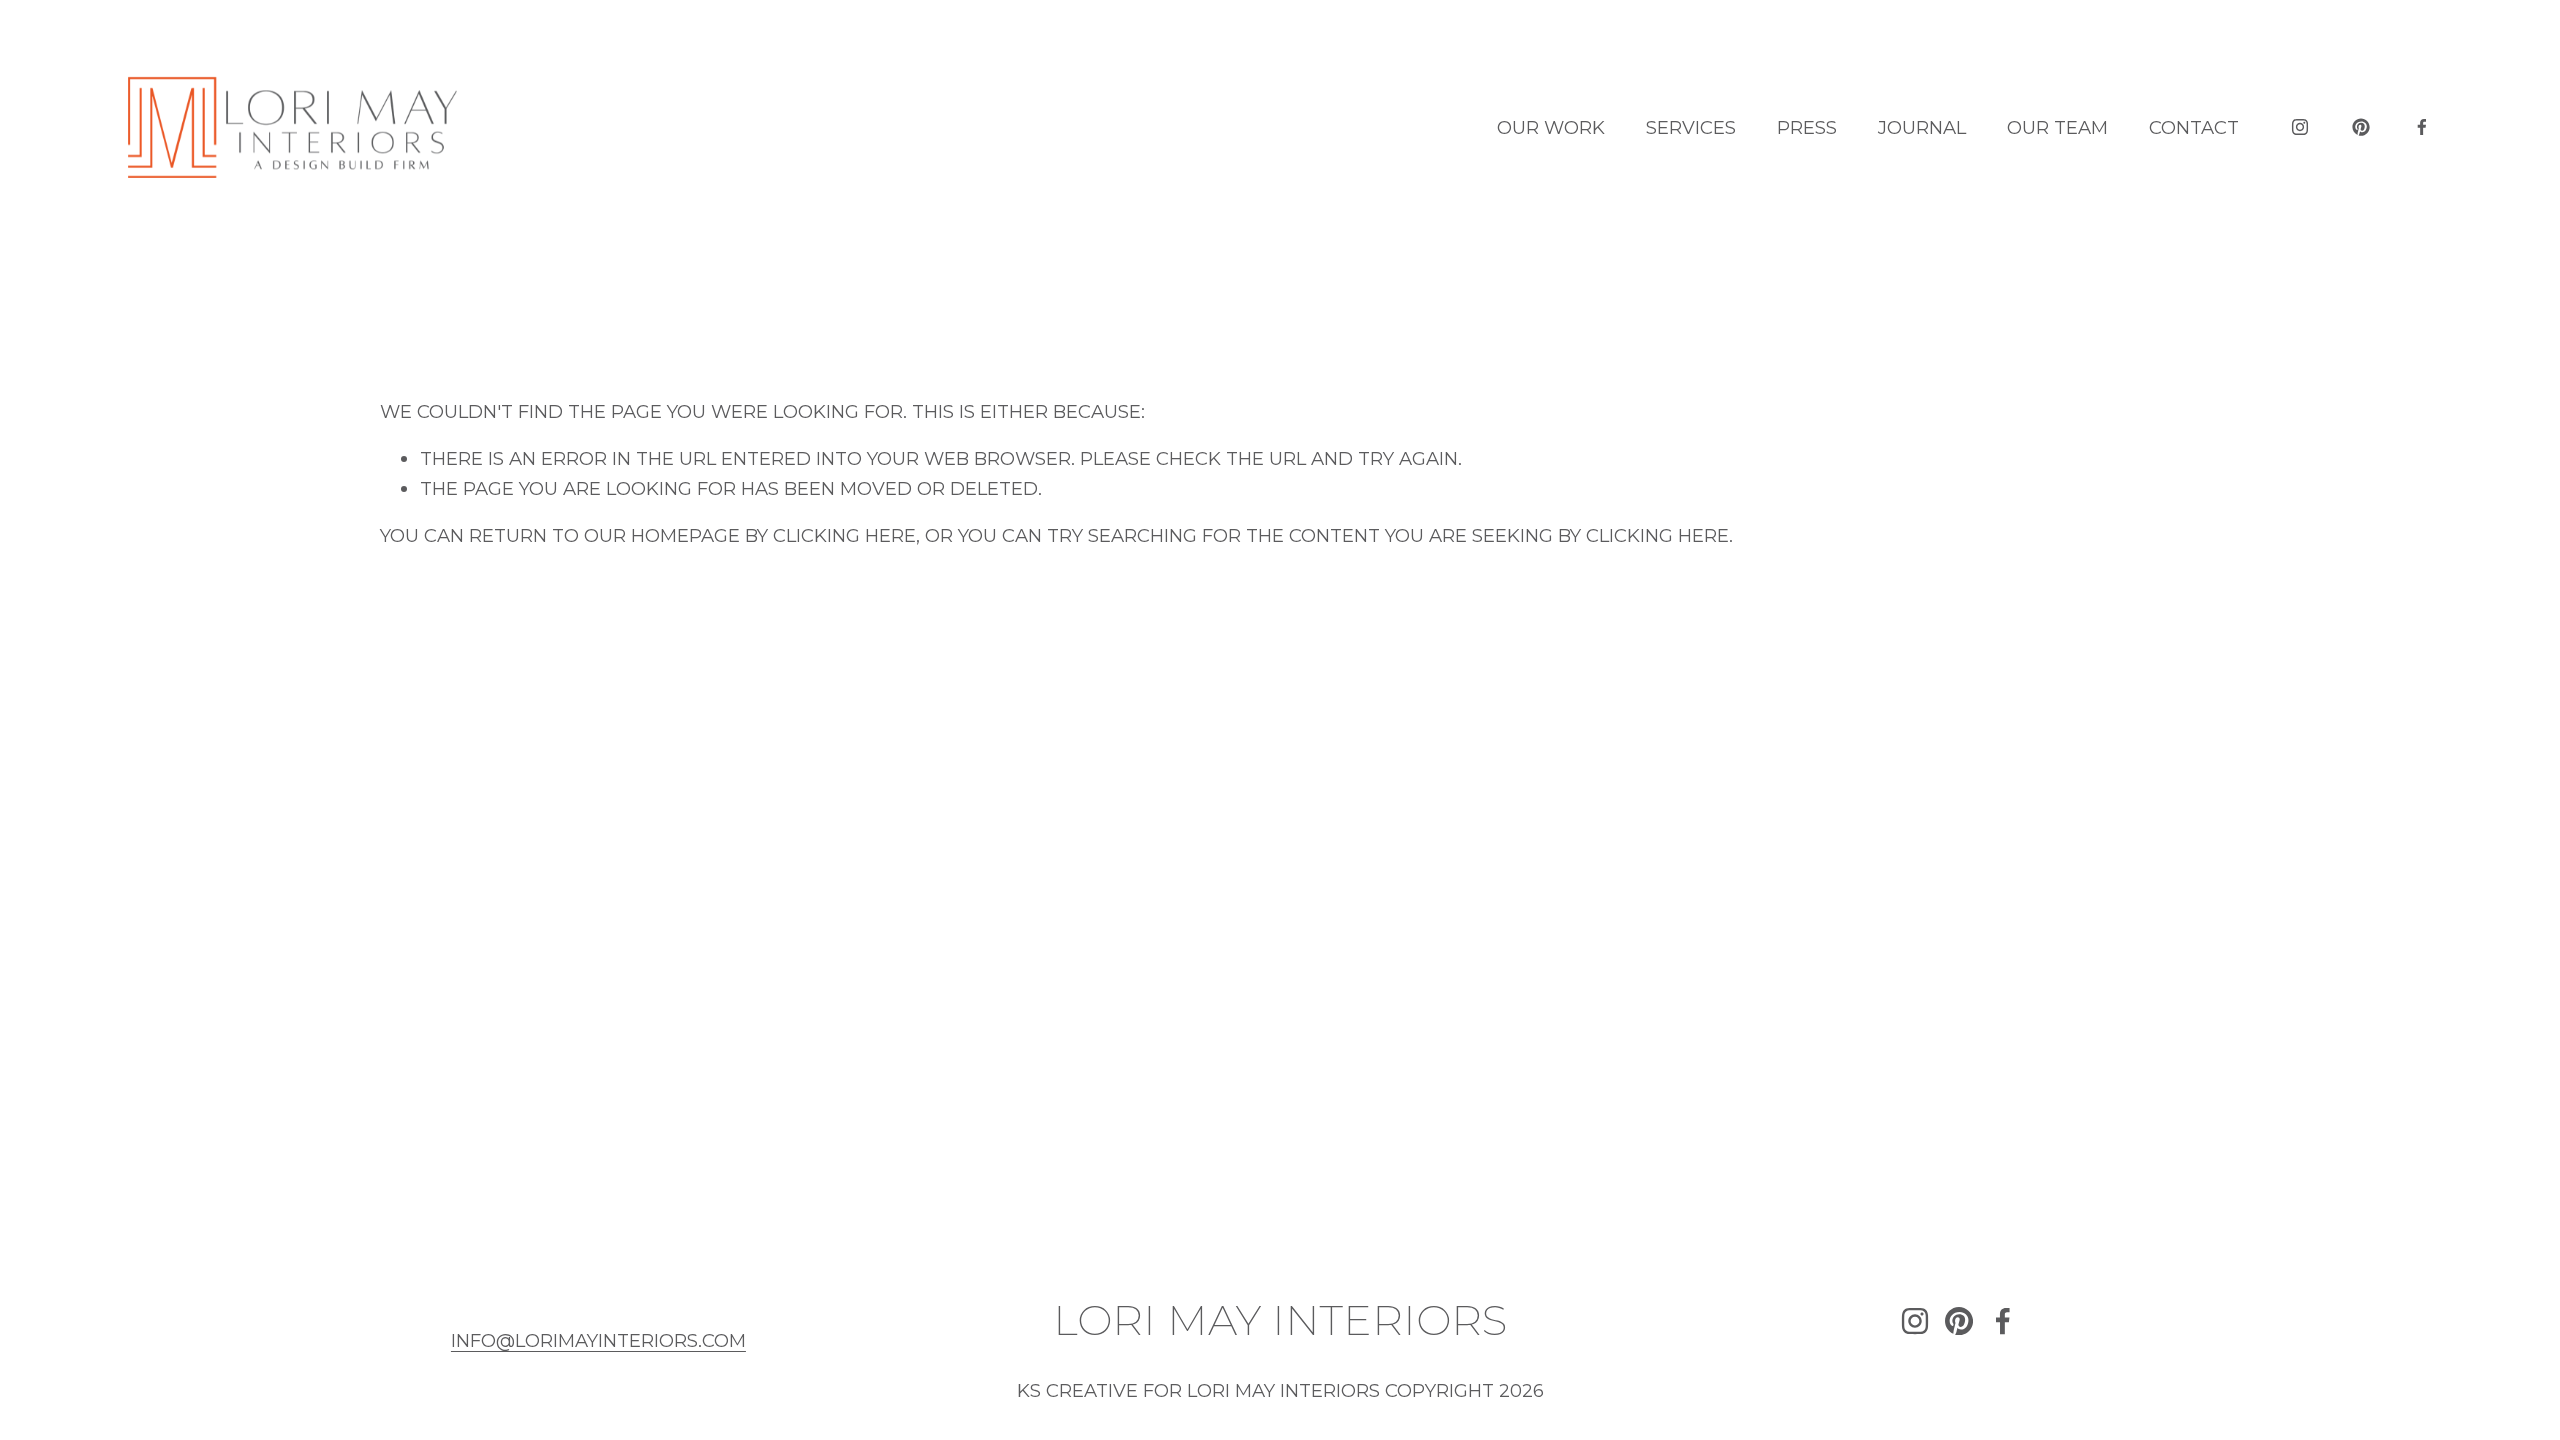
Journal (1922, 127)
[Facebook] (2422, 127)
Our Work (1551, 127)
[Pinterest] (2361, 127)
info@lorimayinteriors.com (598, 1340)
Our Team (2057, 127)
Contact (2194, 127)
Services (1691, 127)
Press (1807, 127)
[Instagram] (2300, 127)
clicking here (844, 535)
